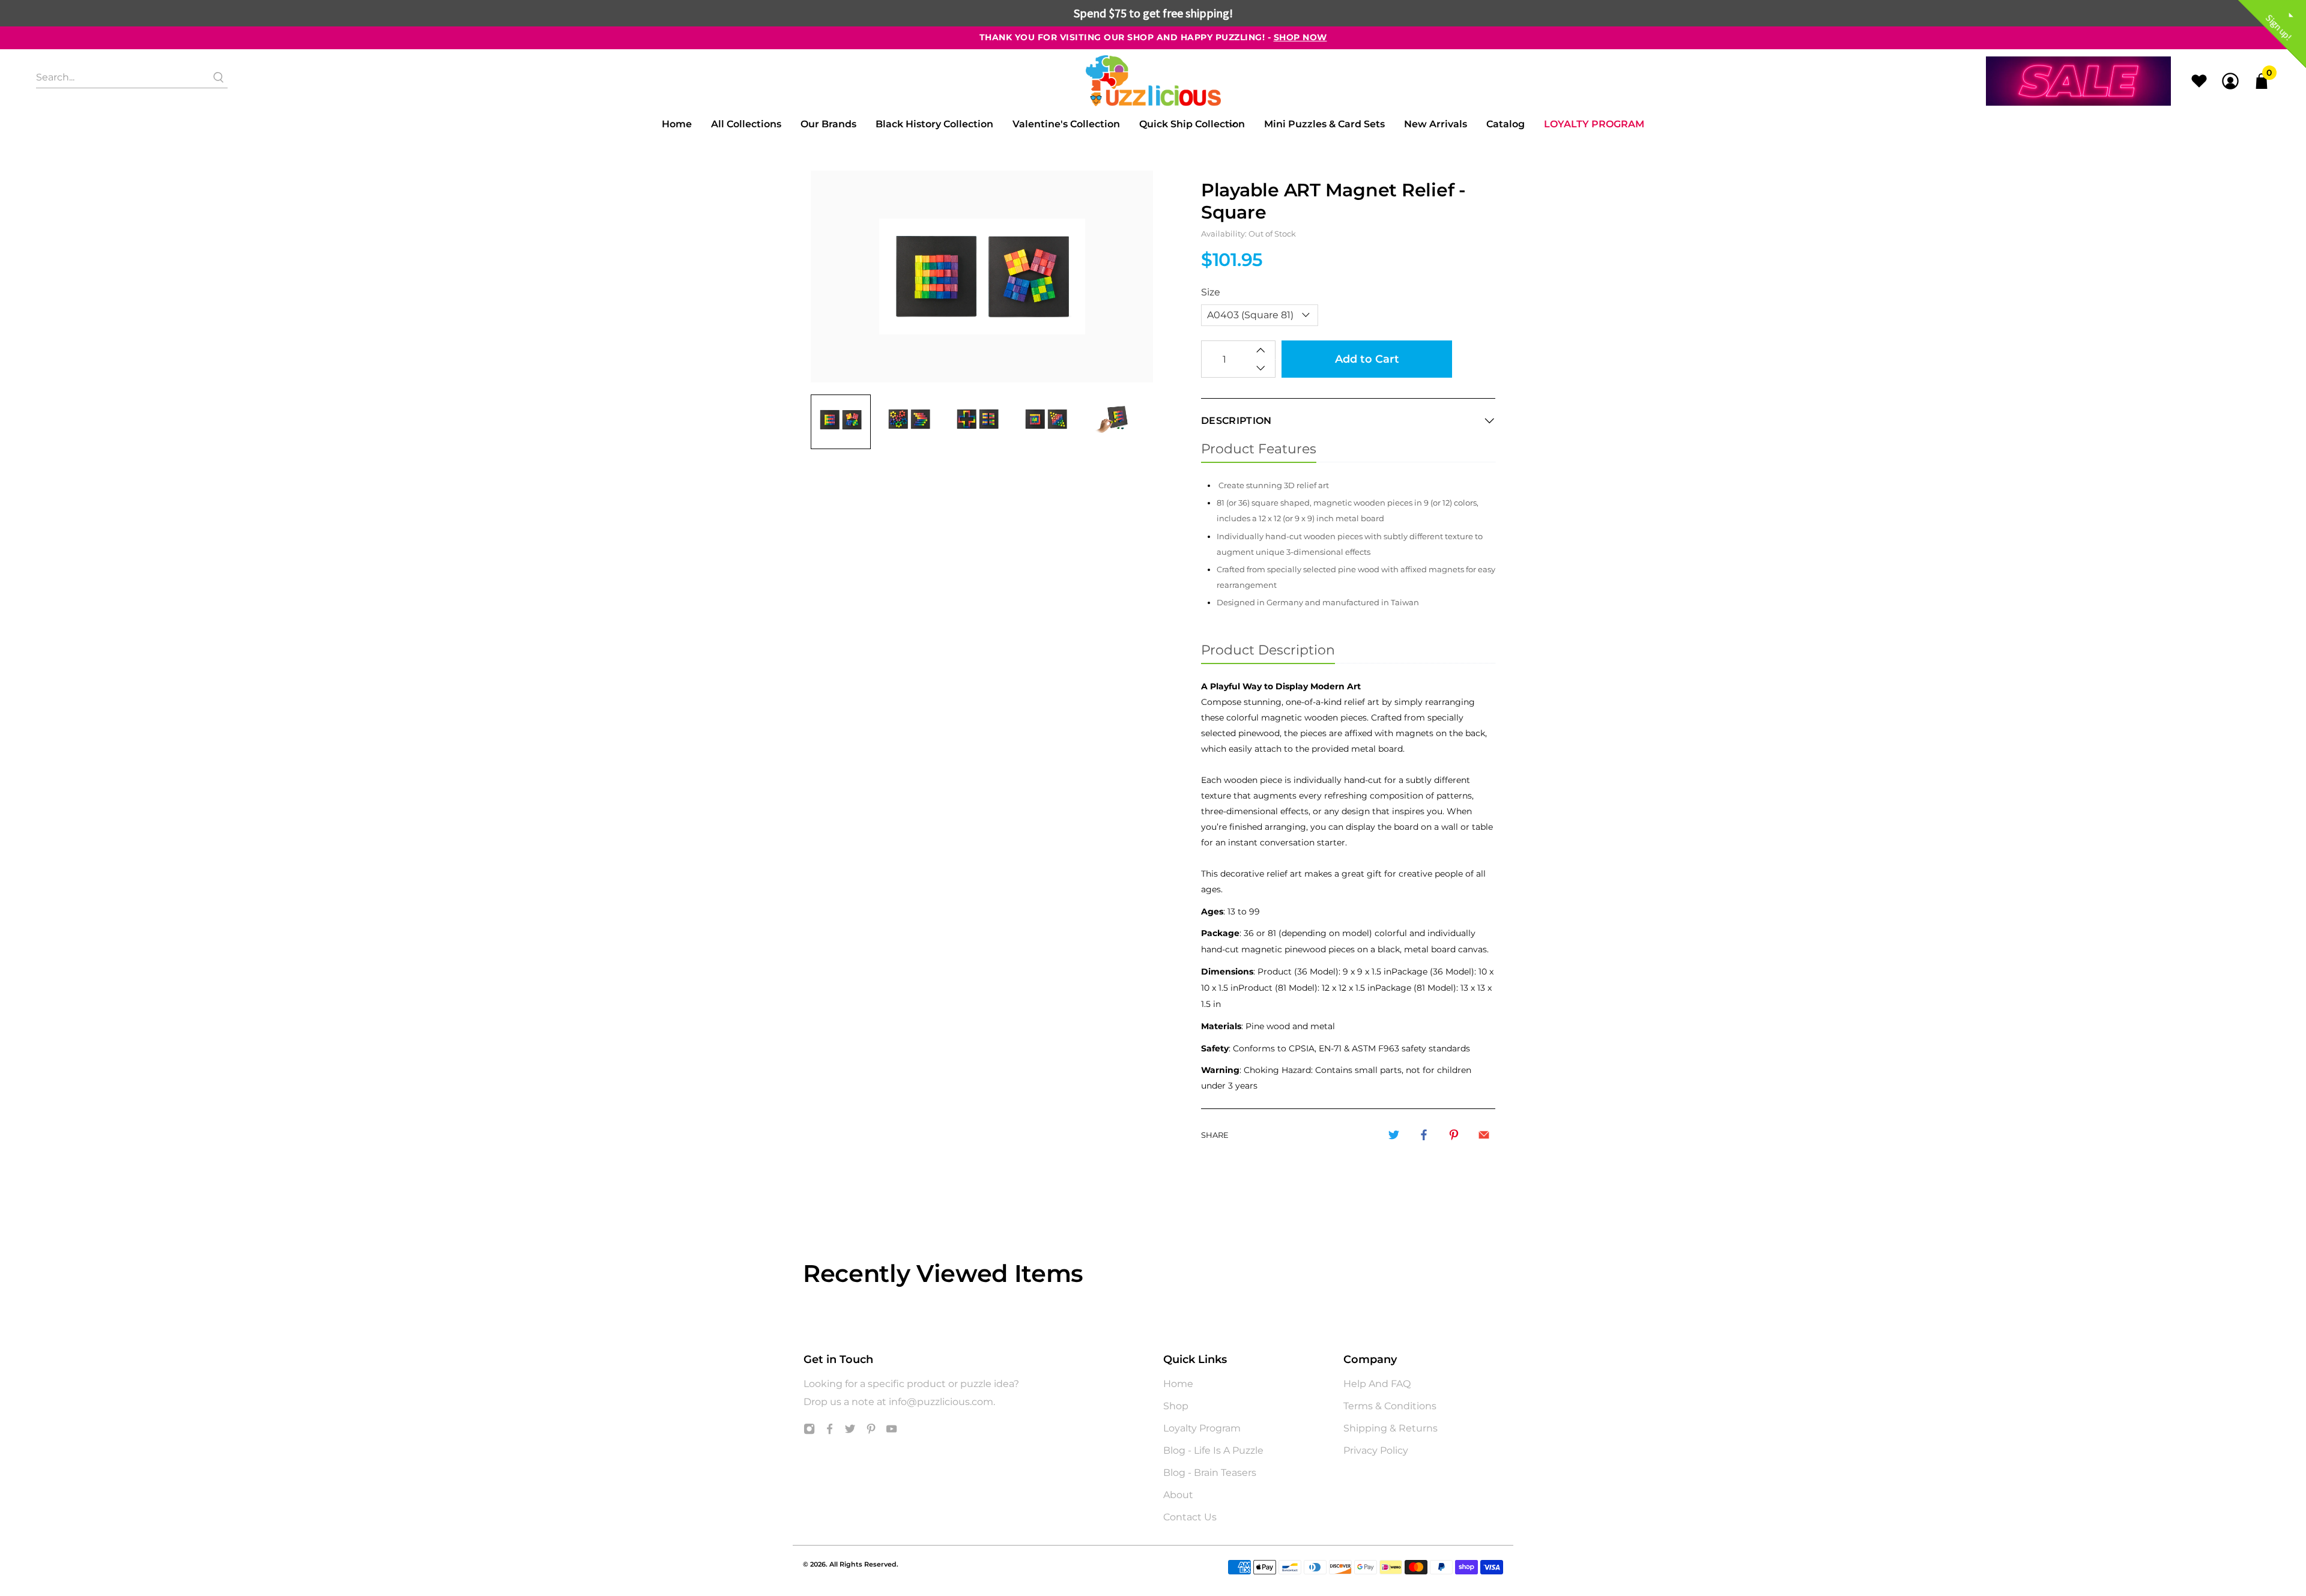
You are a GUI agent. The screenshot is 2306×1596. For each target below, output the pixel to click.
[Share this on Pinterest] (1454, 1135)
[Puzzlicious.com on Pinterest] (871, 1431)
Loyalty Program (1594, 124)
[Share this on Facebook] (1424, 1135)
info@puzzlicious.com (941, 1402)
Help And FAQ (1377, 1384)
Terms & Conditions (1390, 1406)
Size (1211, 292)
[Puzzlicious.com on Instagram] (809, 1431)
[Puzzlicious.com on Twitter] (850, 1431)
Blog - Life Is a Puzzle (1213, 1450)
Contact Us (1190, 1517)
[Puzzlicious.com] (1153, 81)
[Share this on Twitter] (1394, 1135)
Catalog (1506, 124)
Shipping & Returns (1391, 1428)
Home (677, 124)
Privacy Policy (1376, 1450)
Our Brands (828, 124)
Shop (1176, 1406)
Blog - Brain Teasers (1210, 1473)
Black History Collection (934, 124)
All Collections (746, 124)
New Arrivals (1436, 124)
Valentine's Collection (1066, 124)
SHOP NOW (1300, 37)
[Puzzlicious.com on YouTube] (891, 1431)
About (1178, 1495)
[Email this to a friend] (1484, 1135)
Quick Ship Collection (1192, 124)
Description (1236, 421)
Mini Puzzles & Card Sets (1324, 124)
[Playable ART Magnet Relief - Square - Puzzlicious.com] (982, 277)
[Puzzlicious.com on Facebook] (830, 1431)
